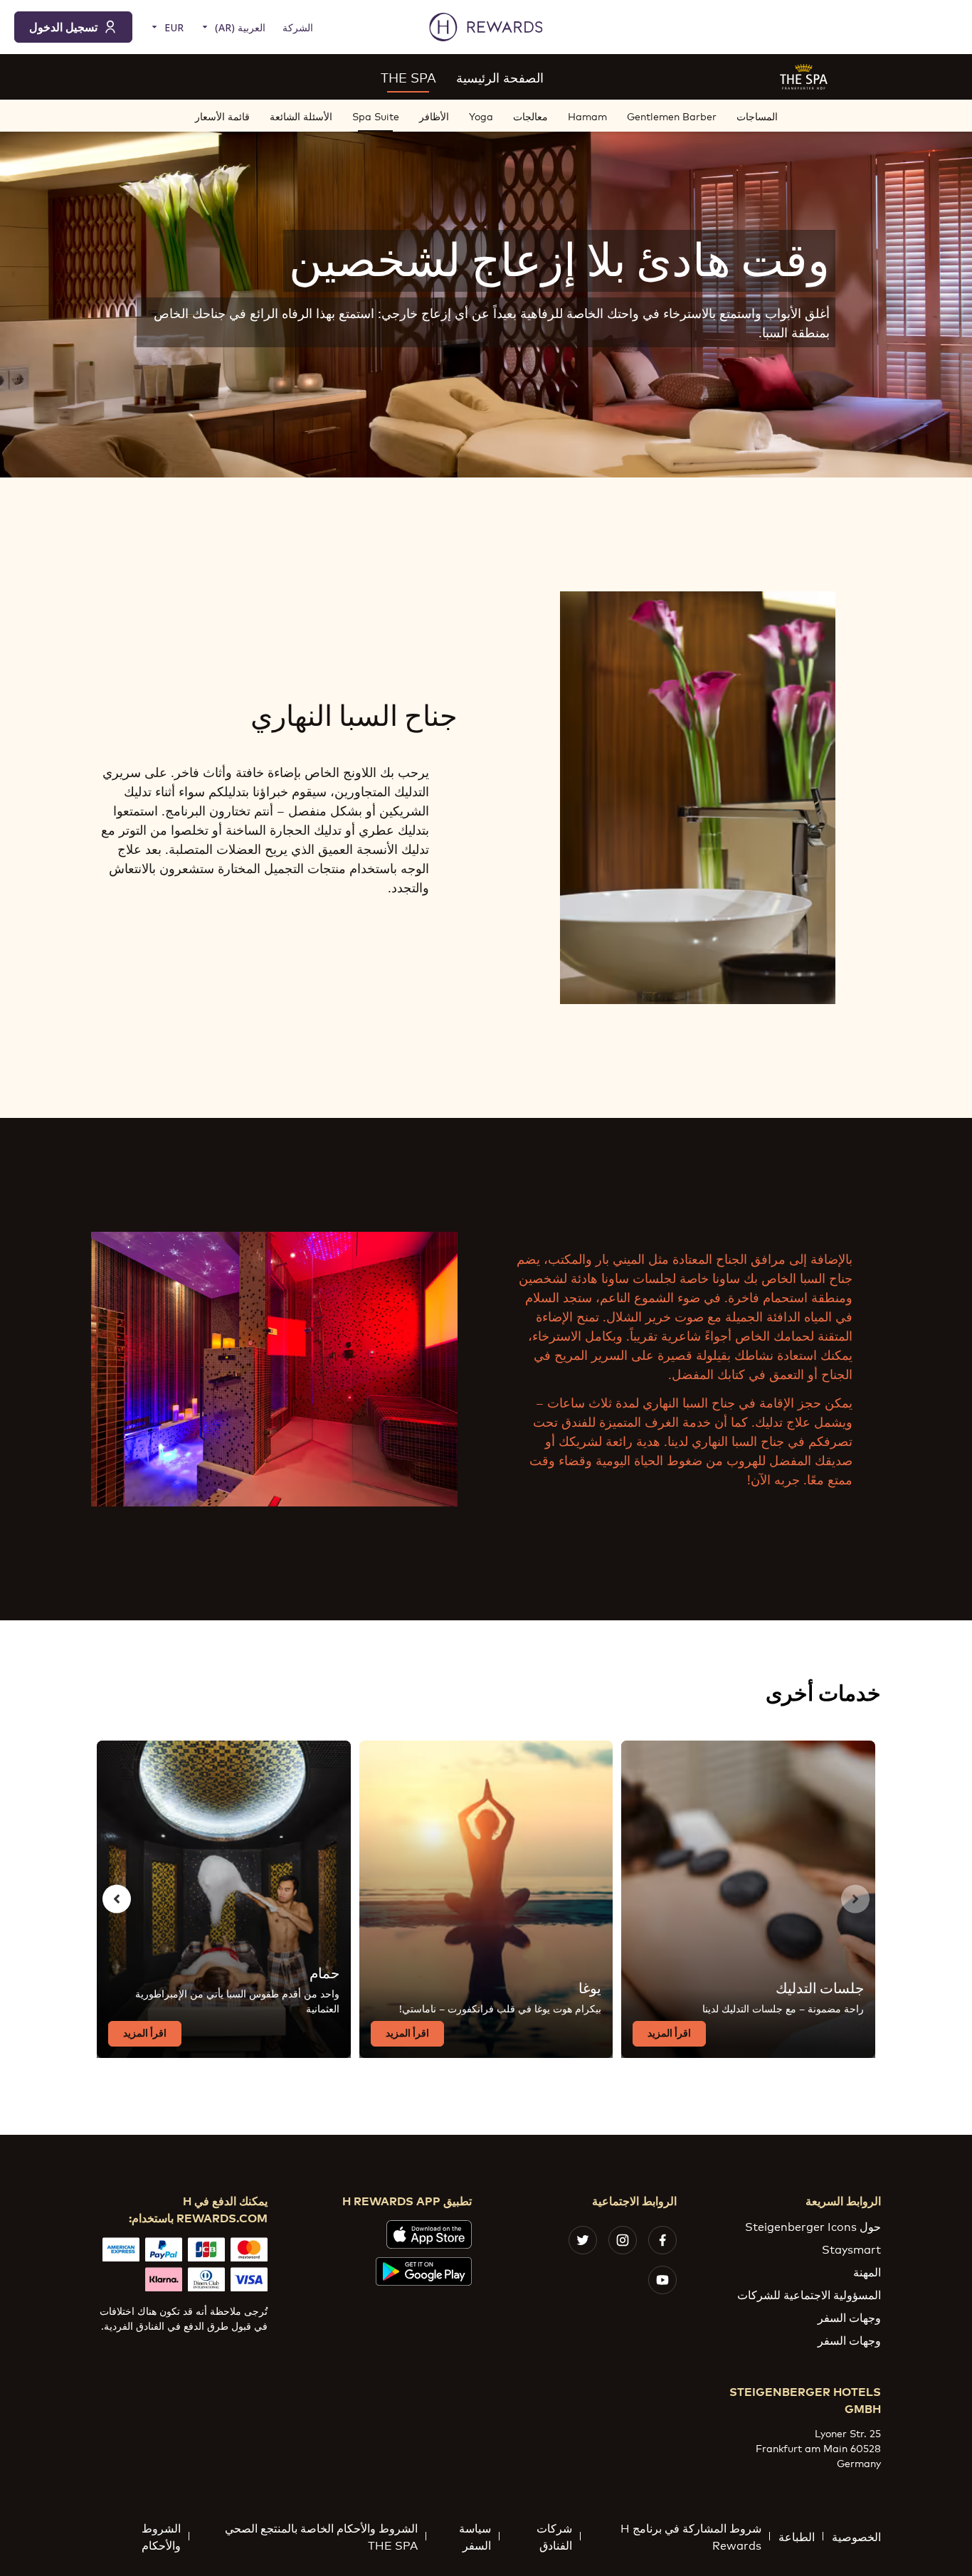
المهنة (867, 2271)
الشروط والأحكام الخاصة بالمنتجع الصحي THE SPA (321, 2536)
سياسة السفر (475, 2536)
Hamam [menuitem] (587, 116)
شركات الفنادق (554, 2536)
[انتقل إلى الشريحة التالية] (117, 1899)
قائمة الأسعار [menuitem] (222, 116)
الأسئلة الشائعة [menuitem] (301, 116)
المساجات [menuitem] (757, 116)
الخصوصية (856, 2536)
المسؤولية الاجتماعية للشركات (809, 2294)
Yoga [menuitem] (481, 116)
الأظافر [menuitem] (434, 116)
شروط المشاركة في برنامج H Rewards (691, 2536)
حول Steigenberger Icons (813, 2226)
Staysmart (851, 2248)
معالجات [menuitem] (530, 116)
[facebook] (662, 2240)
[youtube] (662, 2280)
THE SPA (408, 77)
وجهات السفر (849, 2317)
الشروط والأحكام (161, 2536)
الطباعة (797, 2536)
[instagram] (623, 2240)
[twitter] (583, 2240)
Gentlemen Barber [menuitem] (672, 116)
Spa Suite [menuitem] (376, 116)
